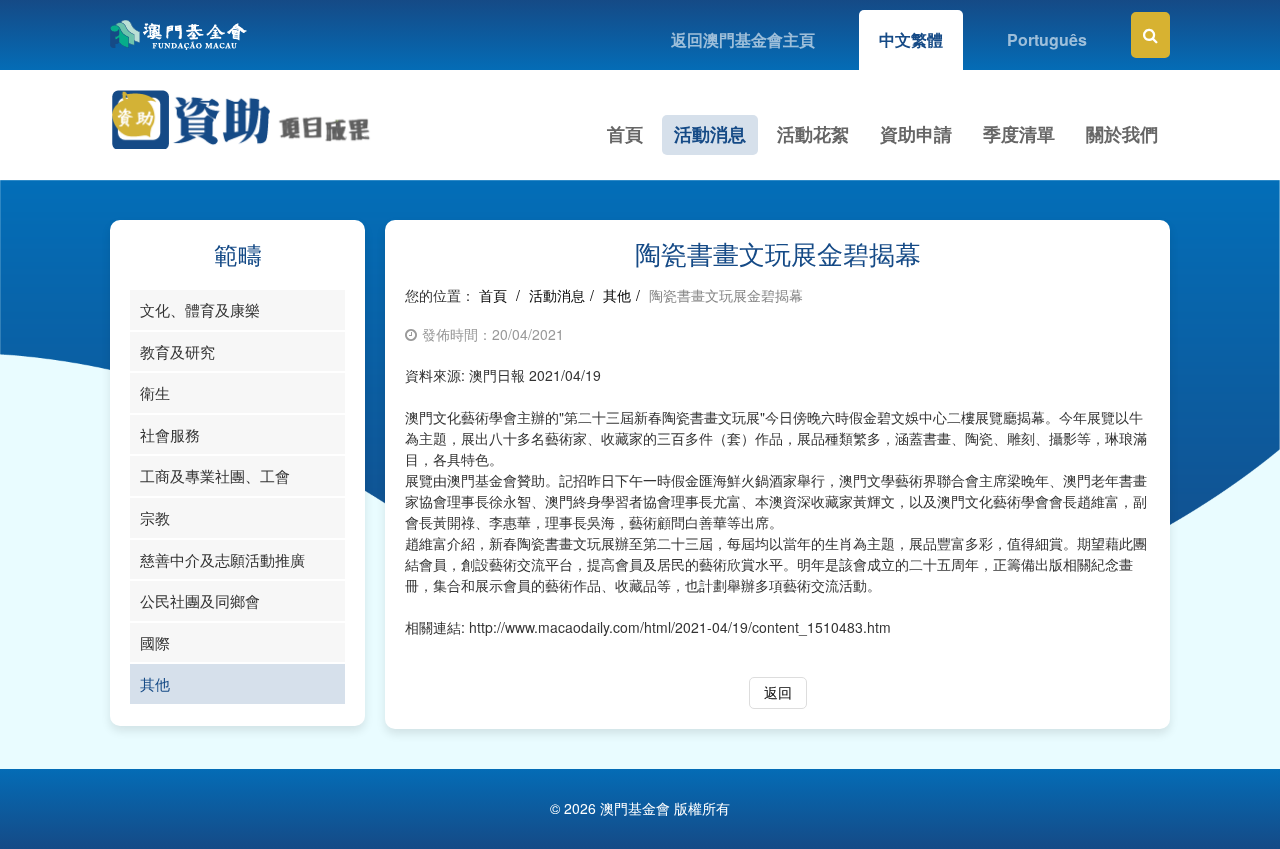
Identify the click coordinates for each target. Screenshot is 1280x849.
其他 (155, 683)
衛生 (155, 392)
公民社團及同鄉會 (200, 600)
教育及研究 (177, 351)
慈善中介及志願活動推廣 (222, 559)
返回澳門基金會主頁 (743, 39)
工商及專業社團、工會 (215, 475)
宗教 (155, 517)
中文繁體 (911, 39)
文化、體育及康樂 (200, 309)
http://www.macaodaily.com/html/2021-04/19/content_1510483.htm (680, 627)
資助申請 (916, 134)
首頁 (625, 134)
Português (1047, 39)
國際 (155, 642)
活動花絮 (813, 134)
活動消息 (710, 134)
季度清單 (1019, 134)
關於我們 (1122, 134)
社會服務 (170, 434)
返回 (778, 692)
